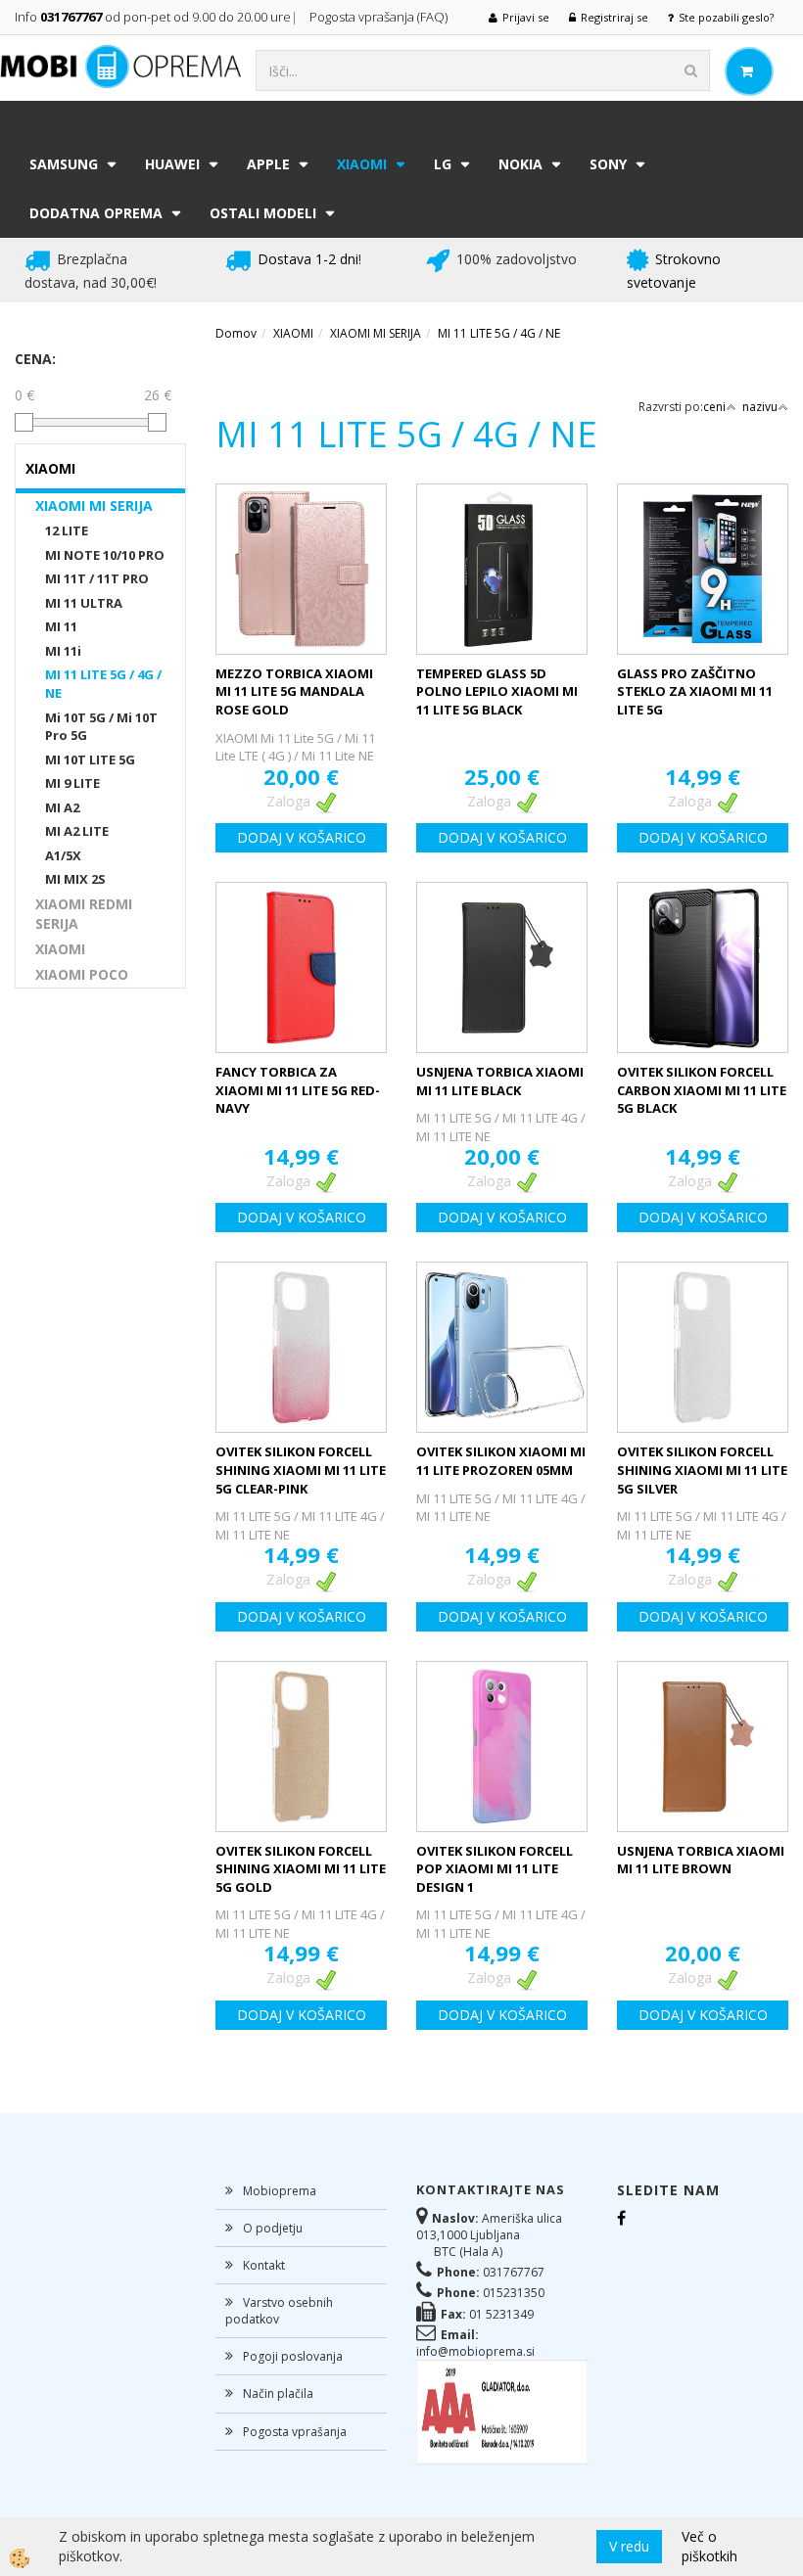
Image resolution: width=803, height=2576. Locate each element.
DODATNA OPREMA (96, 213)
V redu (629, 2546)
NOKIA (520, 164)
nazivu (760, 407)
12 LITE (67, 530)
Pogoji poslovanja (293, 2356)
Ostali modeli (263, 213)
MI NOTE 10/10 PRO (105, 555)
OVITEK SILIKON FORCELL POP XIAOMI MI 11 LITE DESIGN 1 (495, 1869)
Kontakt (264, 2265)
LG (443, 164)
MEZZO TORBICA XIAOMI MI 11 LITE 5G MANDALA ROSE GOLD (294, 691)
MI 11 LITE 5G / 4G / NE (103, 684)
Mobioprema (280, 2191)
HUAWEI (172, 164)
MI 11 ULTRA (84, 603)
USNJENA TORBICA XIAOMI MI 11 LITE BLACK (500, 1081)
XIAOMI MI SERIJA (94, 506)
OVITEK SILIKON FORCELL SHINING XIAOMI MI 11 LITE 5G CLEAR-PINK (301, 1470)
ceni (714, 407)
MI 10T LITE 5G (90, 759)
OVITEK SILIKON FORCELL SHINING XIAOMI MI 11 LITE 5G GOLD (301, 1869)
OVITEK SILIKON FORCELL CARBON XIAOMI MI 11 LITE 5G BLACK (702, 1090)
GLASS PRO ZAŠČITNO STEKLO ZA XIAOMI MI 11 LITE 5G (695, 691)
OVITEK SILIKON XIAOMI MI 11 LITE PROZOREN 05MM (501, 1461)
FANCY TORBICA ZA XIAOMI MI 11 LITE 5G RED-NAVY (298, 1090)
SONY (608, 164)
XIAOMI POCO (82, 974)
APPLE (268, 164)
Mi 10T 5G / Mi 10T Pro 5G (101, 727)
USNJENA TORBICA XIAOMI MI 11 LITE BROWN (701, 1860)
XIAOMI (362, 164)
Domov (236, 333)
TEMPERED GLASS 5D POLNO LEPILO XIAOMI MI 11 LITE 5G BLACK (497, 691)
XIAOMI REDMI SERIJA (84, 914)
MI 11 (61, 626)
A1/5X (63, 855)
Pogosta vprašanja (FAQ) (380, 17)
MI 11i (63, 651)
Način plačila (278, 2393)
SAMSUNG (64, 164)
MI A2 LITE (77, 831)
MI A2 (62, 807)
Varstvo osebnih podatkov (279, 2311)
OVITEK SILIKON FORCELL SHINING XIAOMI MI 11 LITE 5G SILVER (702, 1470)
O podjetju (273, 2228)
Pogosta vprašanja (295, 2432)
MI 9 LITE (72, 783)
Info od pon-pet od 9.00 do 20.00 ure (153, 17)
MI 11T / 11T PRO (97, 578)
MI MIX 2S (75, 879)
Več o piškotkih (709, 2546)
